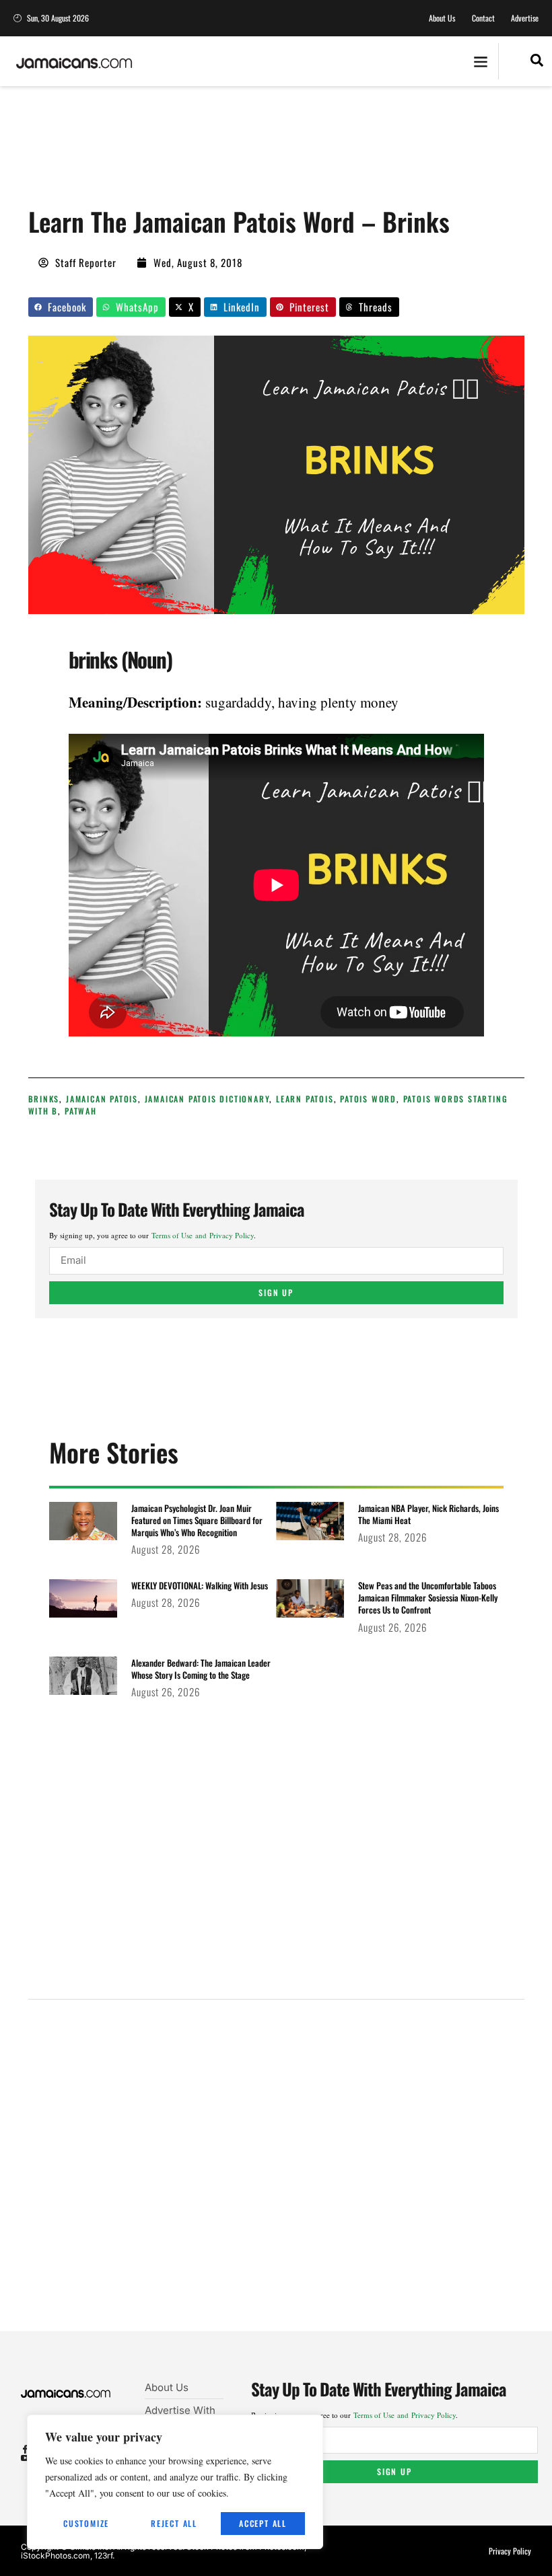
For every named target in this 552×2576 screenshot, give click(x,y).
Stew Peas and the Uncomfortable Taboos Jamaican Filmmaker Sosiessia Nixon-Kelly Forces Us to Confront (428, 1597)
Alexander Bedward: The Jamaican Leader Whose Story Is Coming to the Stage (201, 1669)
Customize (86, 2523)
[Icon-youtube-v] (25, 2458)
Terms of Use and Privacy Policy (203, 1235)
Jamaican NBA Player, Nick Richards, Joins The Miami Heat (428, 1514)
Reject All (174, 2523)
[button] (480, 62)
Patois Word (368, 1099)
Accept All (263, 2523)
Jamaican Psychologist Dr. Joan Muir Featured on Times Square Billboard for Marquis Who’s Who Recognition (197, 1520)
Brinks (44, 1099)
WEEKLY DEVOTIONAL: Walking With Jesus (200, 1585)
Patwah (81, 1111)
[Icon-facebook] (25, 2449)
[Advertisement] (273, 151)
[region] (175, 2482)
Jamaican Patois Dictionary (207, 1099)
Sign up (276, 1292)
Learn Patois (305, 1099)
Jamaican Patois (102, 1099)
